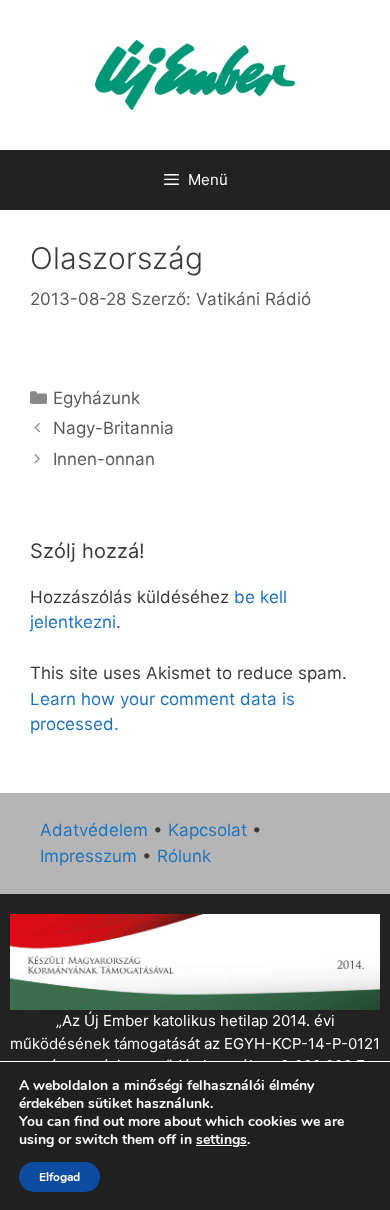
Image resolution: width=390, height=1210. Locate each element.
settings (221, 1140)
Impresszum (88, 856)
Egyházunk (96, 398)
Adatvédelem (94, 830)
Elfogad (59, 1177)
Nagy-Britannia (113, 428)
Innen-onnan (104, 459)
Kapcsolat (207, 830)
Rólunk (184, 856)
